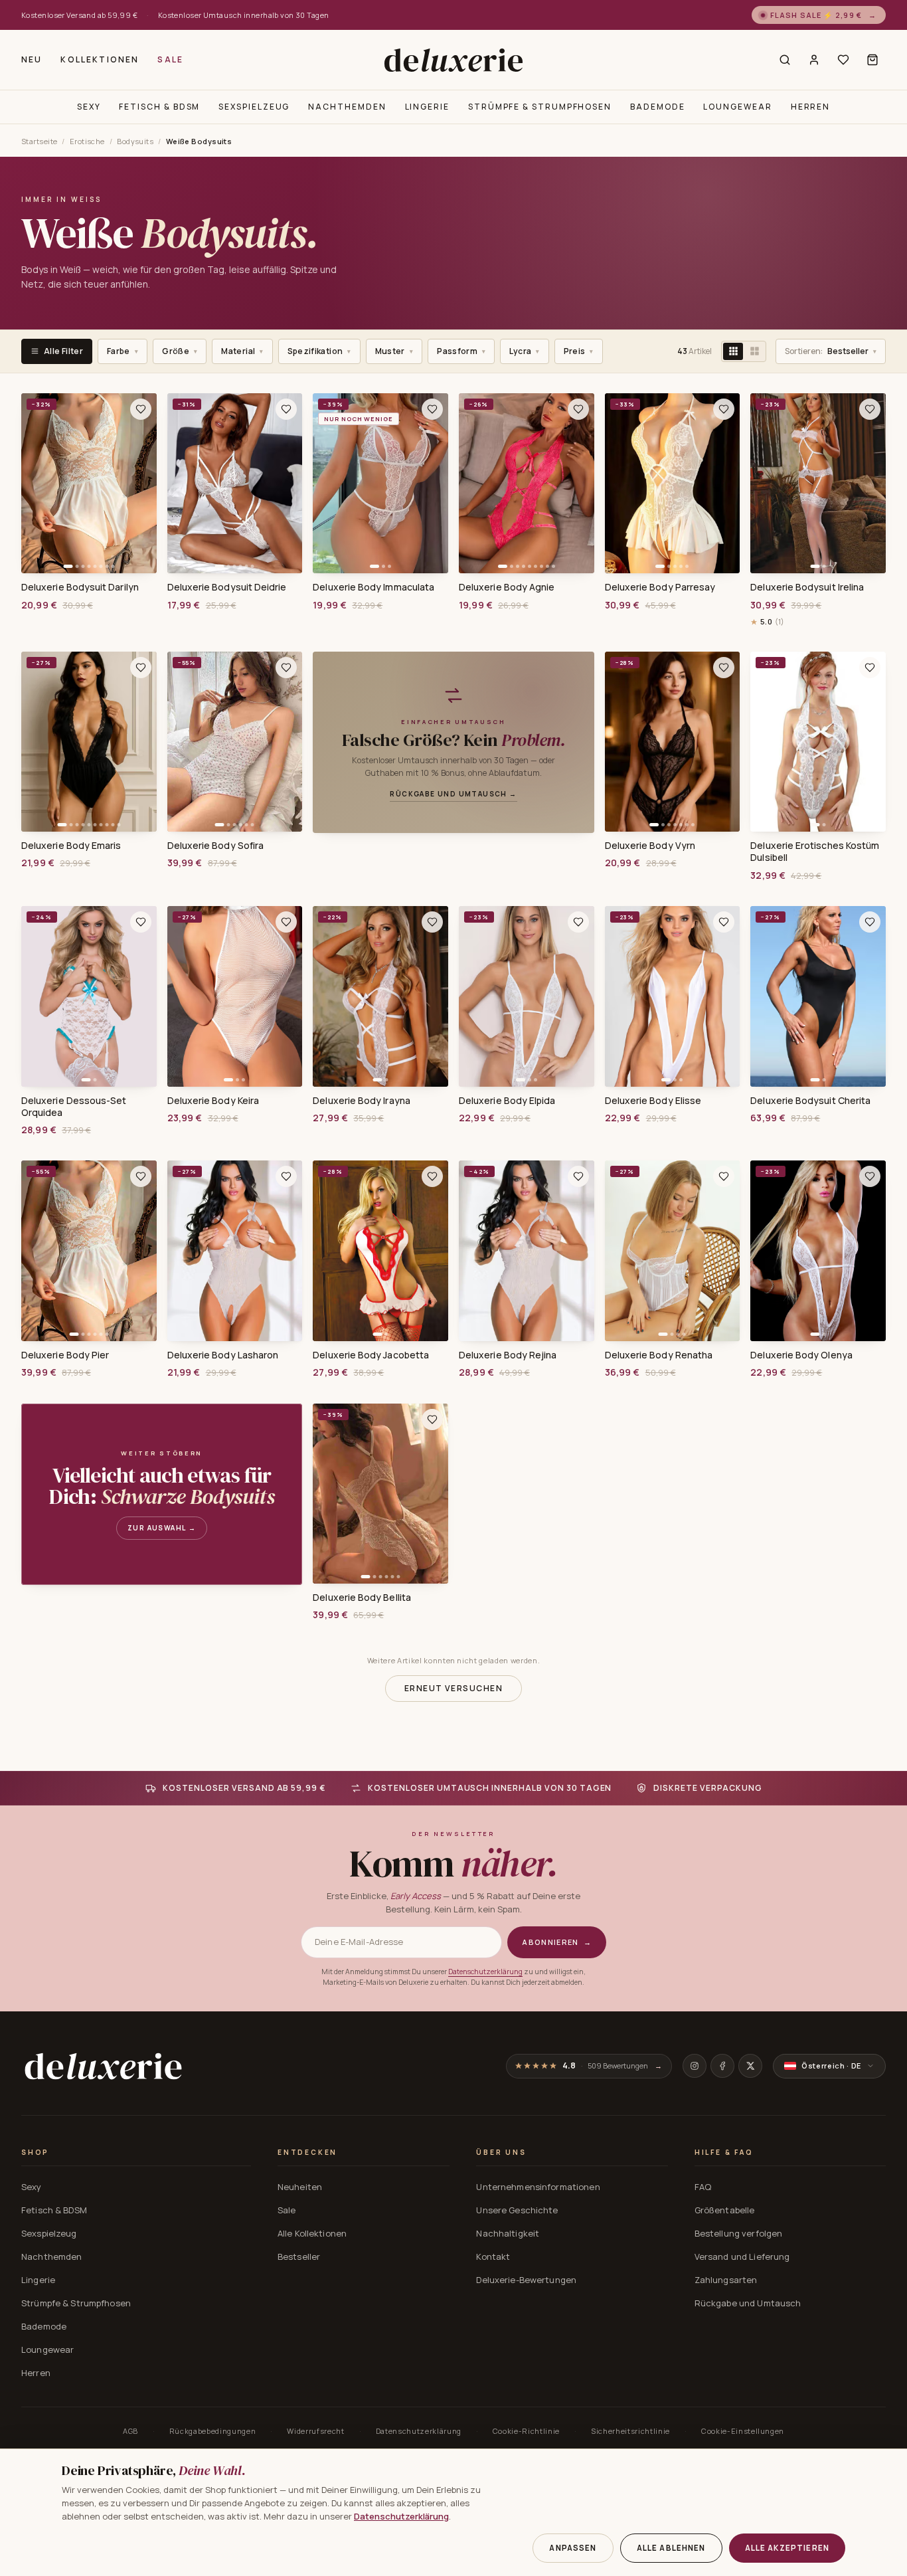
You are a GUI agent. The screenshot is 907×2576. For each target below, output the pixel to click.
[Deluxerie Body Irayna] (380, 996)
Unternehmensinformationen (538, 2187)
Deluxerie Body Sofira (215, 846)
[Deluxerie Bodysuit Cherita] (818, 996)
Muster (394, 351)
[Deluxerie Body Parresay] (673, 484)
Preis (579, 351)
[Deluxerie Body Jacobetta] (380, 1251)
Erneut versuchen (453, 1688)
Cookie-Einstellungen (743, 2431)
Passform (461, 351)
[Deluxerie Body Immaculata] (380, 484)
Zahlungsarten (726, 2280)
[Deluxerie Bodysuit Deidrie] (235, 484)
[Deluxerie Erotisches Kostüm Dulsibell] (818, 742)
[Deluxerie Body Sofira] (235, 742)
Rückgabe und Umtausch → (453, 794)
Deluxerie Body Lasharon (223, 1355)
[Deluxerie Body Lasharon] (235, 1251)
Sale (170, 59)
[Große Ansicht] (754, 351)
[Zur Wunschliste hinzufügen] (141, 409)
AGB (130, 2431)
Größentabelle (725, 2210)
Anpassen (573, 2548)
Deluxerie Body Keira (213, 1101)
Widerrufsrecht (315, 2431)
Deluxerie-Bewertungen (526, 2280)
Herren (811, 107)
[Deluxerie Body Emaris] (89, 742)
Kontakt (493, 2256)
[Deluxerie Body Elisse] (673, 996)
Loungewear (737, 107)
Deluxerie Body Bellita (362, 1598)
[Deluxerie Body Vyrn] (673, 742)
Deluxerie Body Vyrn (650, 846)
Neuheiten (300, 2187)
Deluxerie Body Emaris (71, 846)
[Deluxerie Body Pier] (89, 1251)
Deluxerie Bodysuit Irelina (807, 587)
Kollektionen (100, 59)
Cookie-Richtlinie (526, 2431)
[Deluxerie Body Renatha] (673, 1251)
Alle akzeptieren (787, 2548)
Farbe (123, 351)
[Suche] (785, 60)
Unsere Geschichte (517, 2210)
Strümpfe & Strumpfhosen (540, 107)
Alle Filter (63, 351)
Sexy (89, 107)
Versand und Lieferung (742, 2256)
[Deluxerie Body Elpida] (527, 996)
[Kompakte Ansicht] (733, 351)
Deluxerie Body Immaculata (373, 587)
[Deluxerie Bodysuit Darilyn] (89, 484)
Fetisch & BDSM (159, 107)
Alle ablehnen (671, 2548)
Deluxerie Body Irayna (361, 1101)
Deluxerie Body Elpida (507, 1101)
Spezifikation (319, 351)
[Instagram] (695, 2066)
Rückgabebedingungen (213, 2431)
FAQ (703, 2187)
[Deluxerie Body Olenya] (818, 1251)
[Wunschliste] (843, 60)
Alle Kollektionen (312, 2233)
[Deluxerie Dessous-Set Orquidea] (89, 996)
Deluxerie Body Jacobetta (371, 1355)
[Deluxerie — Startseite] (453, 60)
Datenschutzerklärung (485, 1972)
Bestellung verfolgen (739, 2233)
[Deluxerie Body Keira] (235, 996)
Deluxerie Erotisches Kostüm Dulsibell (815, 852)
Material (242, 351)
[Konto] (814, 60)
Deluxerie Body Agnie (507, 587)
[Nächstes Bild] (142, 484)
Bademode (657, 107)
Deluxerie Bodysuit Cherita (810, 1101)
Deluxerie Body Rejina (508, 1355)
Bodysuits (135, 141)
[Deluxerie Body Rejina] (527, 1251)
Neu (32, 59)
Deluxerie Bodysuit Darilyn (80, 587)
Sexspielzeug (254, 107)
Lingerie (427, 107)
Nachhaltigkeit (508, 2233)
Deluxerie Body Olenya (801, 1355)
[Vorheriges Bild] (36, 484)
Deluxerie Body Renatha (659, 1355)
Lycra (524, 351)
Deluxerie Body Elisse (653, 1101)
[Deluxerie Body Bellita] (380, 1494)
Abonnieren (557, 1942)
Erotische (87, 141)
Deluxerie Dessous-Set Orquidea (74, 1107)
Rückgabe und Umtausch (748, 2303)
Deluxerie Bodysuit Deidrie (227, 587)
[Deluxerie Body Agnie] (527, 484)
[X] (750, 2066)
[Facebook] (722, 2066)
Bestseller (831, 351)
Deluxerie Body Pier (65, 1355)
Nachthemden (347, 107)
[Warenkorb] (872, 60)
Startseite (39, 141)
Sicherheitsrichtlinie (630, 2431)
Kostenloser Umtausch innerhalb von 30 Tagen (244, 15)
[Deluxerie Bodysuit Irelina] (818, 484)
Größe (180, 351)
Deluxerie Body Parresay (660, 587)
